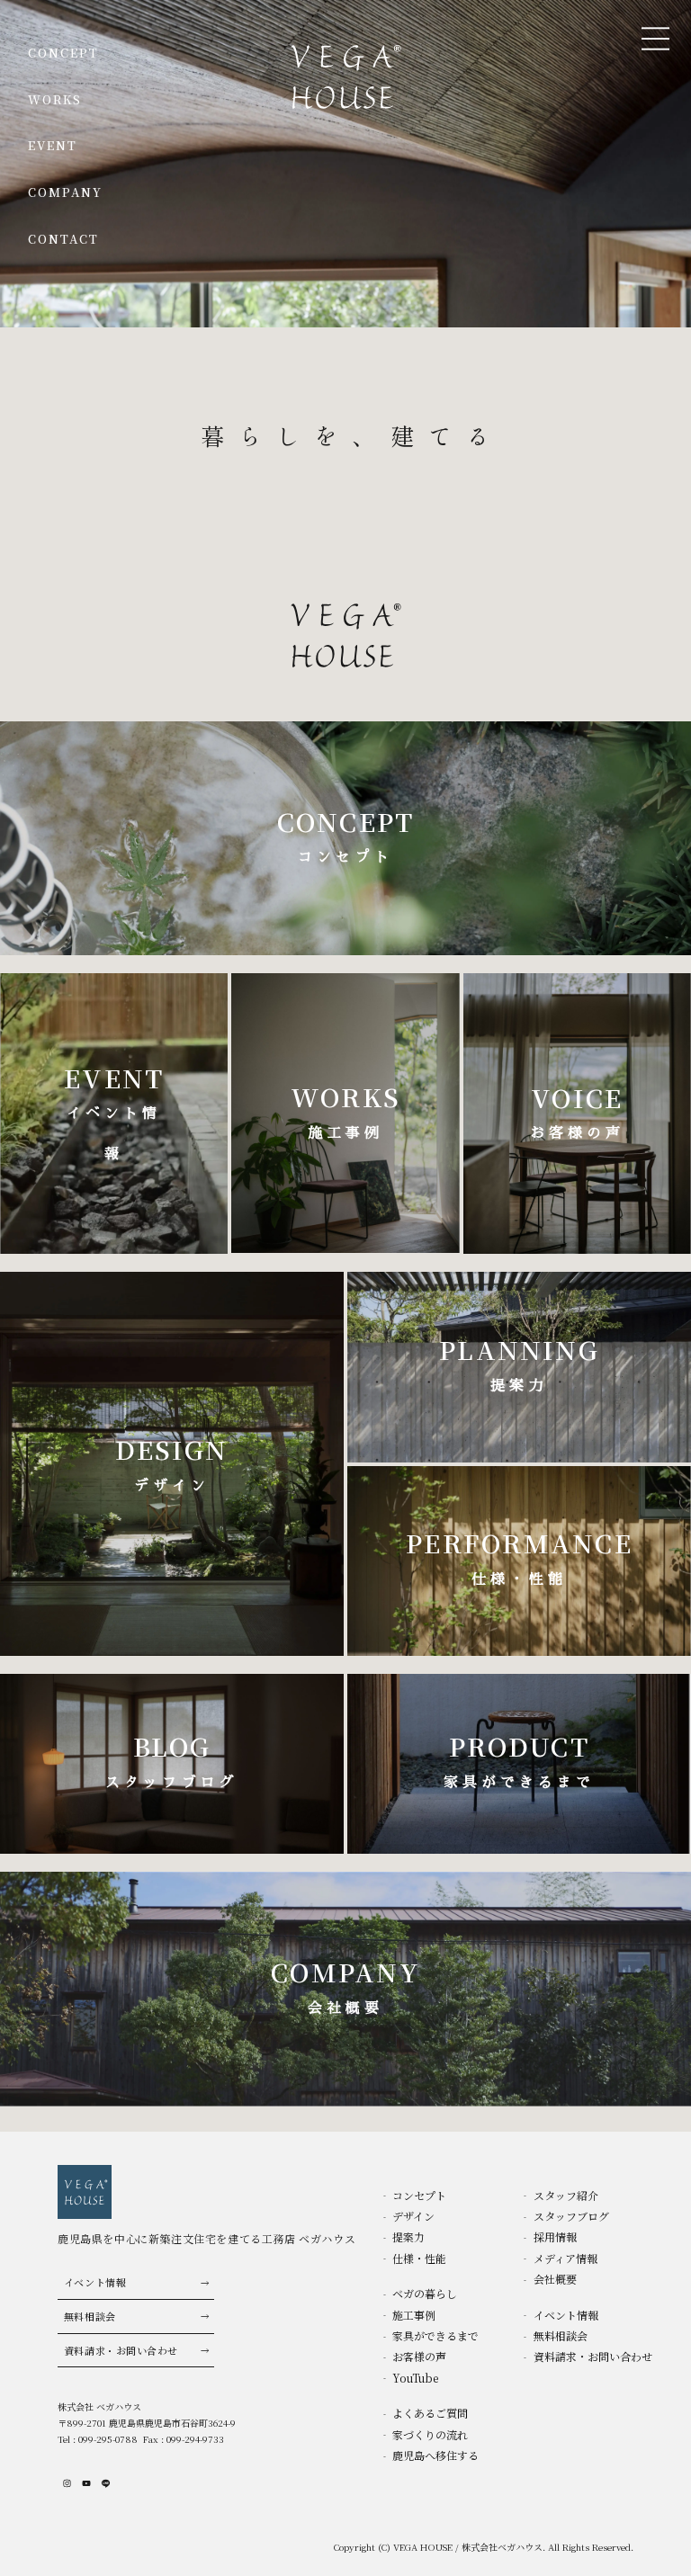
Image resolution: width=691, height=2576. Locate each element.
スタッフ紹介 (566, 2195)
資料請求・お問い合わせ (121, 2350)
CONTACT (64, 239)
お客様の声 (419, 2356)
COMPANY (66, 192)
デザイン (413, 2216)
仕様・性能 (419, 2258)
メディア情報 (565, 2258)
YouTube (415, 2378)
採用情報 (555, 2236)
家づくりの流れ (430, 2434)
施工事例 (414, 2315)
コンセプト (419, 2195)
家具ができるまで (435, 2335)
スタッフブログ (571, 2216)
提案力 (408, 2236)
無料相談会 (90, 2316)
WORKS (55, 99)
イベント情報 (95, 2282)
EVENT (53, 145)
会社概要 (555, 2279)
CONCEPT (64, 53)
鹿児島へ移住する (435, 2455)
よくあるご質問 (430, 2413)
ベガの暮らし (425, 2293)
